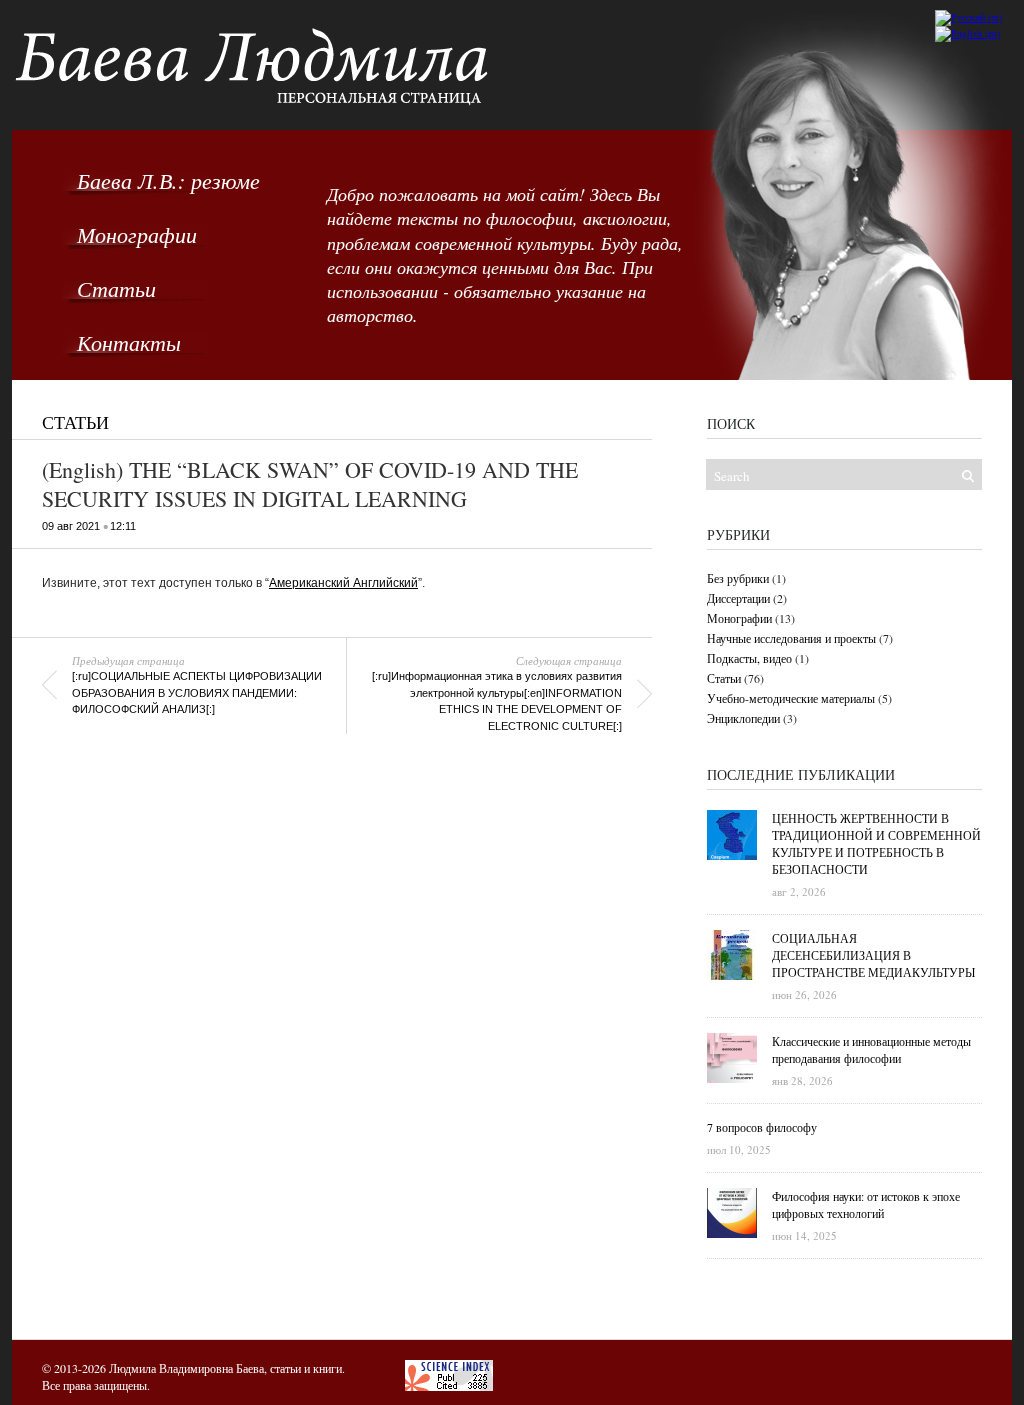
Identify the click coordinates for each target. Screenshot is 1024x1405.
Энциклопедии (743, 718)
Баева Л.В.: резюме (168, 180)
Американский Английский (343, 583)
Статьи (116, 288)
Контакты (129, 342)
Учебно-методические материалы (791, 698)
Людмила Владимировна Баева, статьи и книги (225, 1368)
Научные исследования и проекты (791, 638)
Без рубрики (738, 578)
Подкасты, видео (749, 658)
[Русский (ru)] (968, 17)
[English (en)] (967, 33)
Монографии (137, 234)
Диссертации (738, 598)
